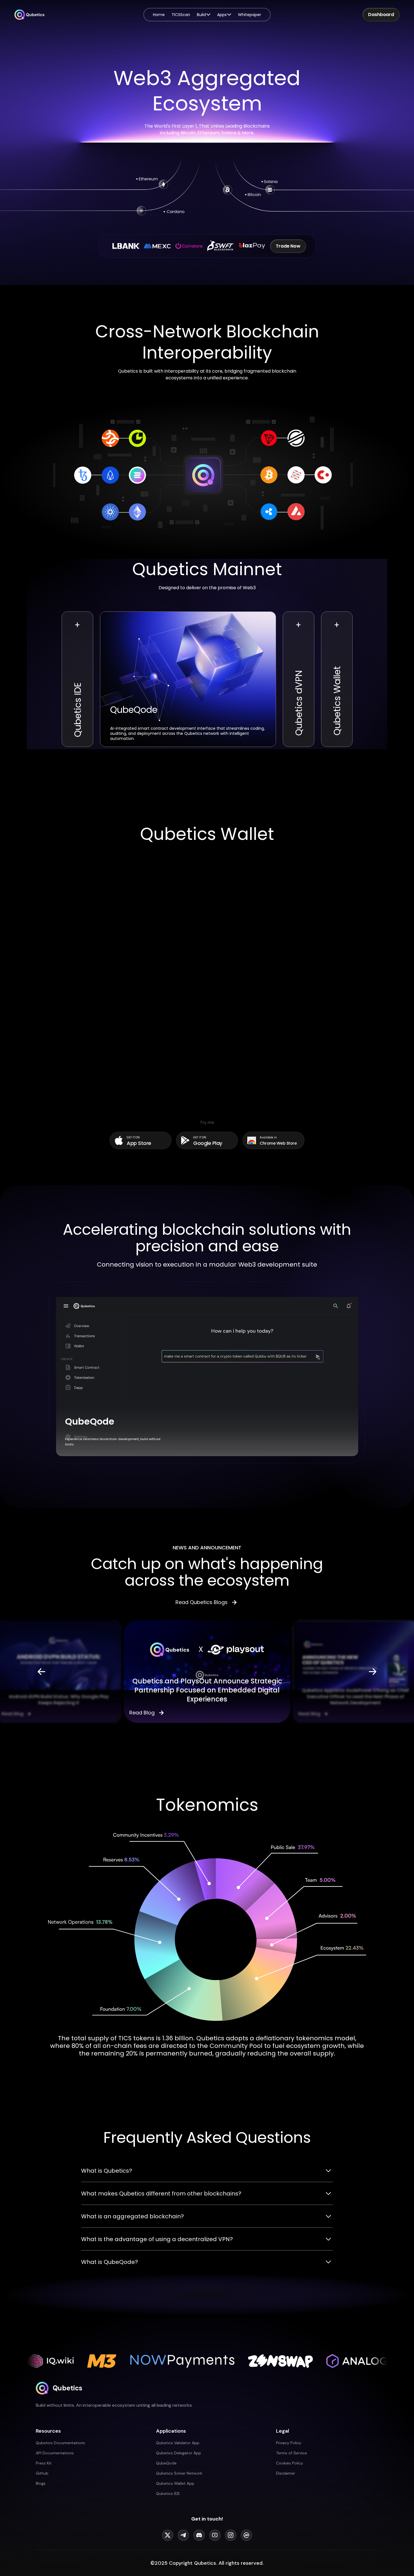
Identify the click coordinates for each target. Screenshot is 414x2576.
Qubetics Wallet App (175, 2483)
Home (159, 15)
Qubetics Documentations (60, 2443)
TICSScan (181, 15)
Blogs (41, 2483)
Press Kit (44, 2463)
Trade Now (288, 246)
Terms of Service (291, 2453)
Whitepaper (250, 15)
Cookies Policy (290, 2463)
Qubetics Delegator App (179, 2453)
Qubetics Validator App (178, 2443)
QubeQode (166, 2463)
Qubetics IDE (168, 2493)
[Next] (373, 1672)
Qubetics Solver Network (179, 2473)
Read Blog (12, 1714)
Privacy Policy (289, 2443)
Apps (222, 15)
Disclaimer (286, 2473)
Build (201, 15)
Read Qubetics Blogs (202, 1602)
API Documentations (55, 2453)
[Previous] (41, 1672)
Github (42, 2473)
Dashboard (381, 15)
